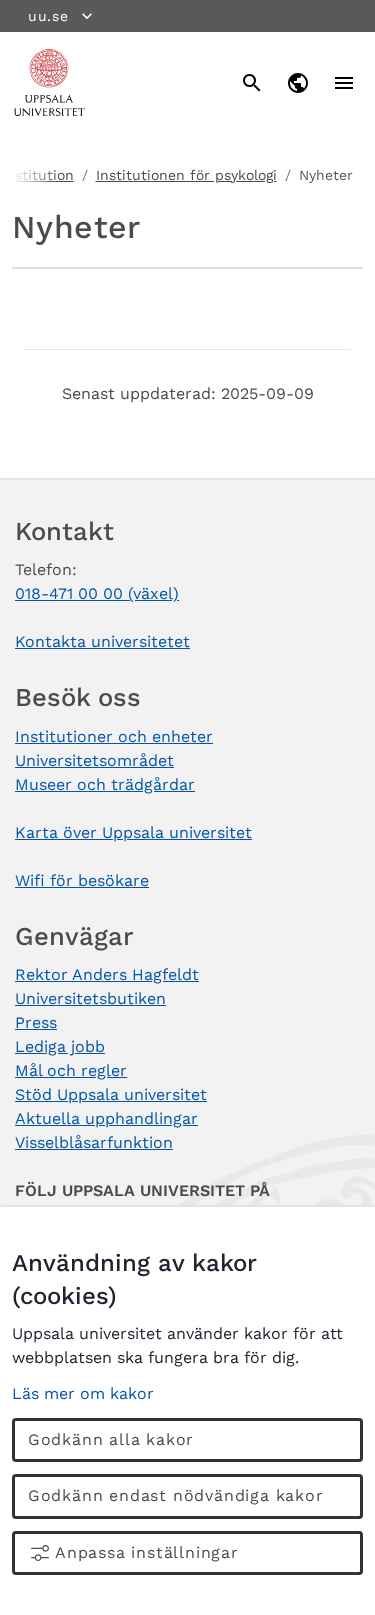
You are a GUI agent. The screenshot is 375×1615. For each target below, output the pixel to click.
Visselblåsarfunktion (94, 1142)
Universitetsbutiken (90, 998)
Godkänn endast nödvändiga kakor (176, 1495)
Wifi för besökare (82, 880)
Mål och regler (71, 1070)
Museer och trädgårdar (105, 784)
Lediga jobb (60, 1046)
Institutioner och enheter (114, 736)
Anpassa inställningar (147, 1552)
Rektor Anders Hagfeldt (107, 974)
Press (36, 1022)
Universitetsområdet (94, 760)
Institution (38, 175)
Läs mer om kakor (83, 1393)
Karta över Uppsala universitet (133, 832)
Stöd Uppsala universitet (111, 1094)
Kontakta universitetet (102, 641)
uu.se (48, 16)
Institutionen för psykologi (186, 175)
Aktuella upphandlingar (106, 1118)
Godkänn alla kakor (111, 1439)
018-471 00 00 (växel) (97, 593)
